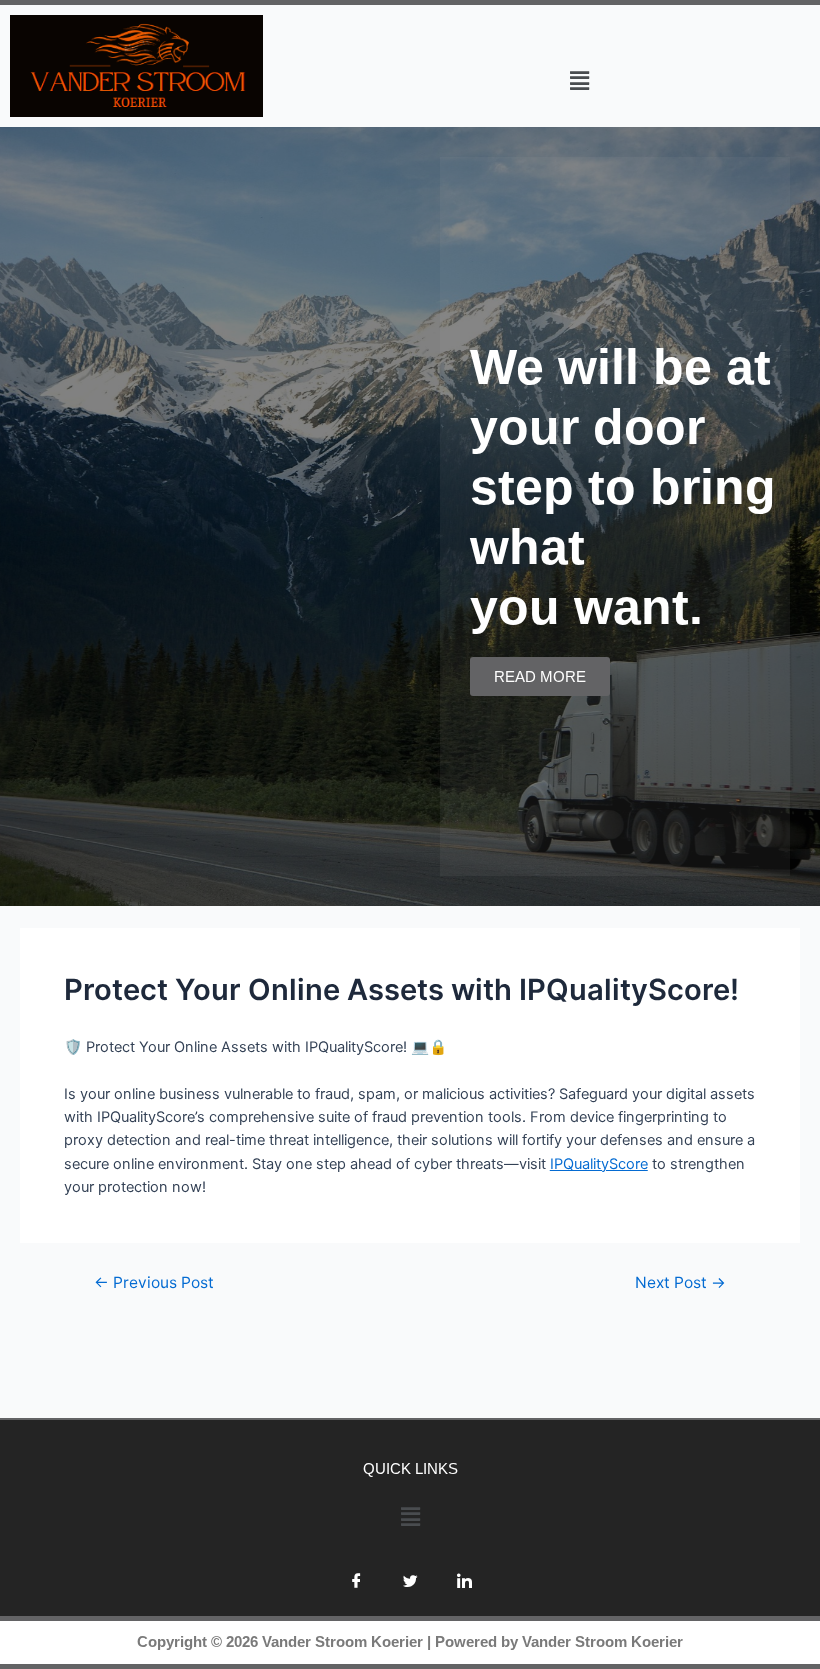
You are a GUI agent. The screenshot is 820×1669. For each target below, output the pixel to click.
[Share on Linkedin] (464, 1581)
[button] (579, 80)
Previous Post (154, 1283)
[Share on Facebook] (356, 1581)
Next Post (680, 1283)
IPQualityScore (599, 1164)
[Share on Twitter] (410, 1581)
